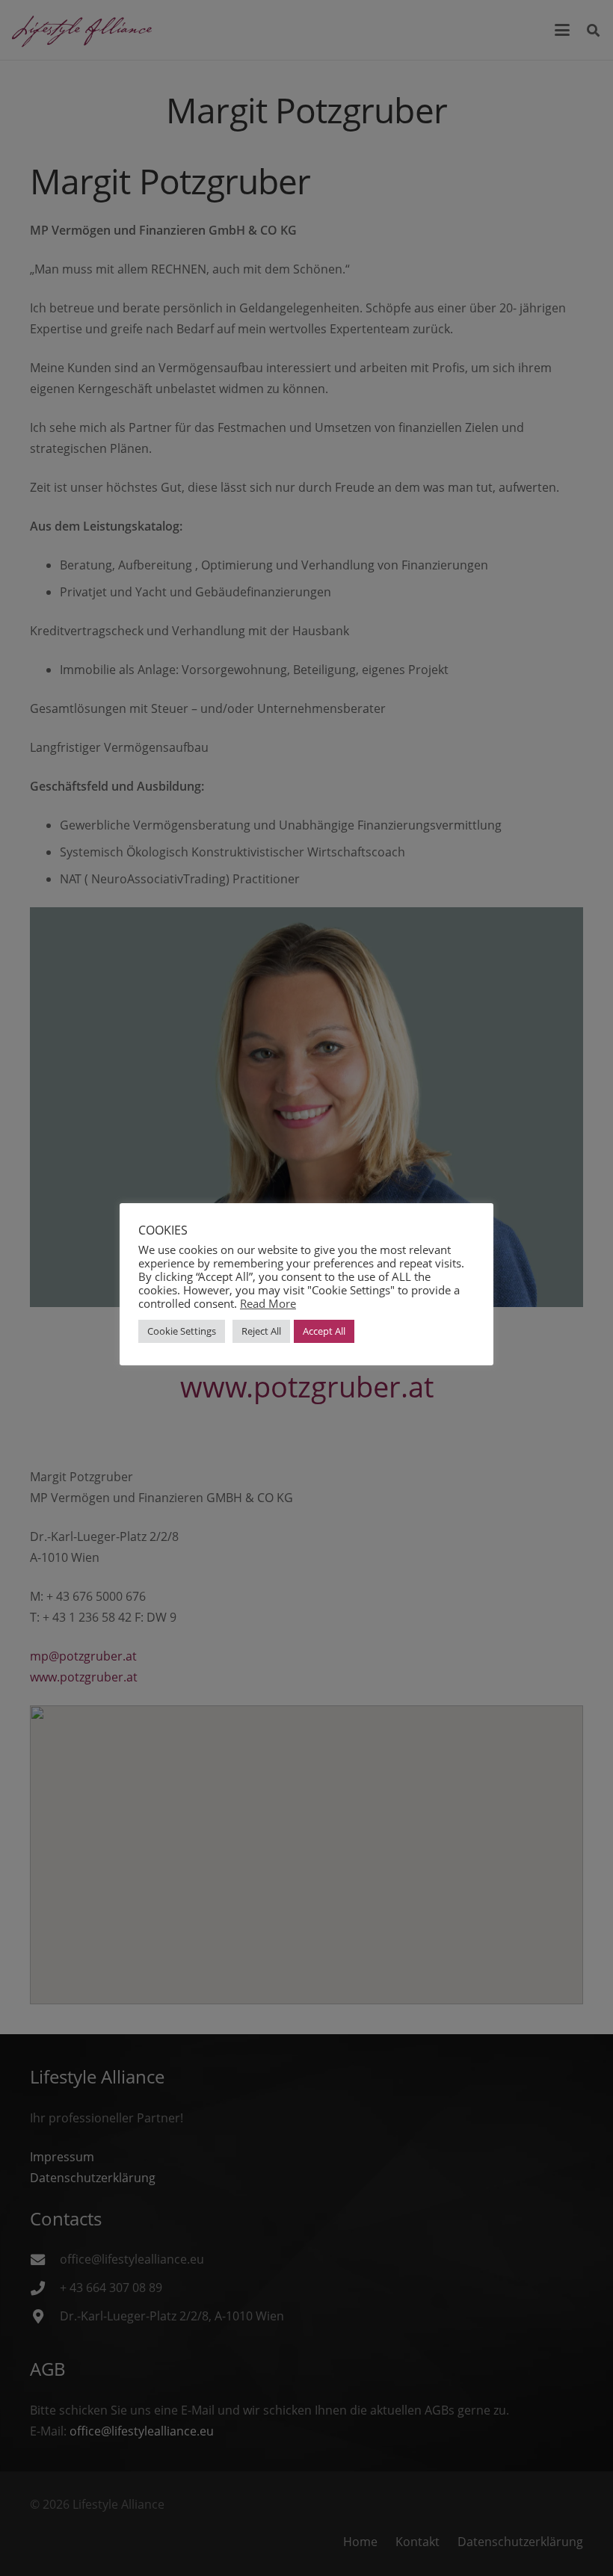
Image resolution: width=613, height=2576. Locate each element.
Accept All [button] (324, 1331)
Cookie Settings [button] (182, 1331)
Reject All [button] (261, 1331)
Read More (268, 1303)
